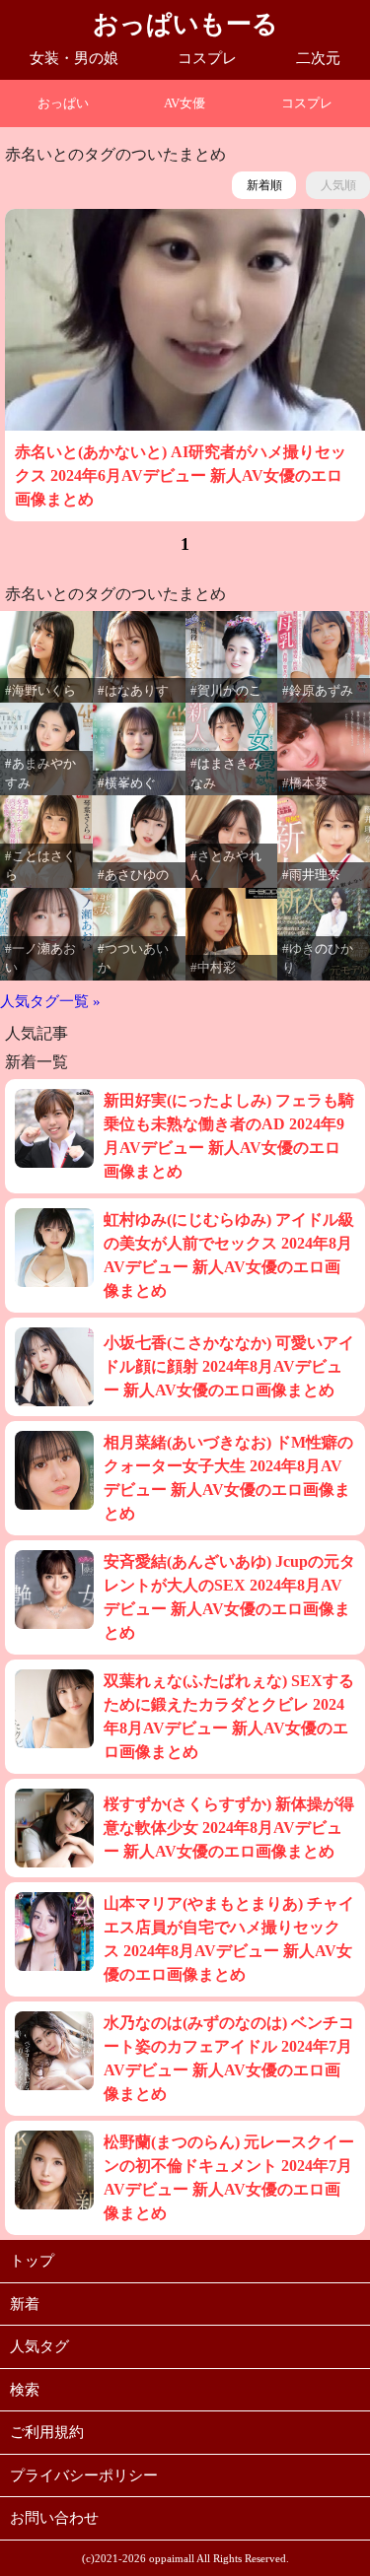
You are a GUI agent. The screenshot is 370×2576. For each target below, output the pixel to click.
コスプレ (207, 58)
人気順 (338, 185)
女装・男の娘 (74, 58)
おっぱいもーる (185, 24)
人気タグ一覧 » (50, 1001)
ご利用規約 (47, 2432)
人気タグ (39, 2346)
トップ (32, 2261)
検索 (25, 2390)
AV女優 (185, 103)
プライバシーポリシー (84, 2475)
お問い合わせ (54, 2518)
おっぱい (63, 103)
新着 (25, 2304)
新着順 (264, 185)
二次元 (318, 58)
